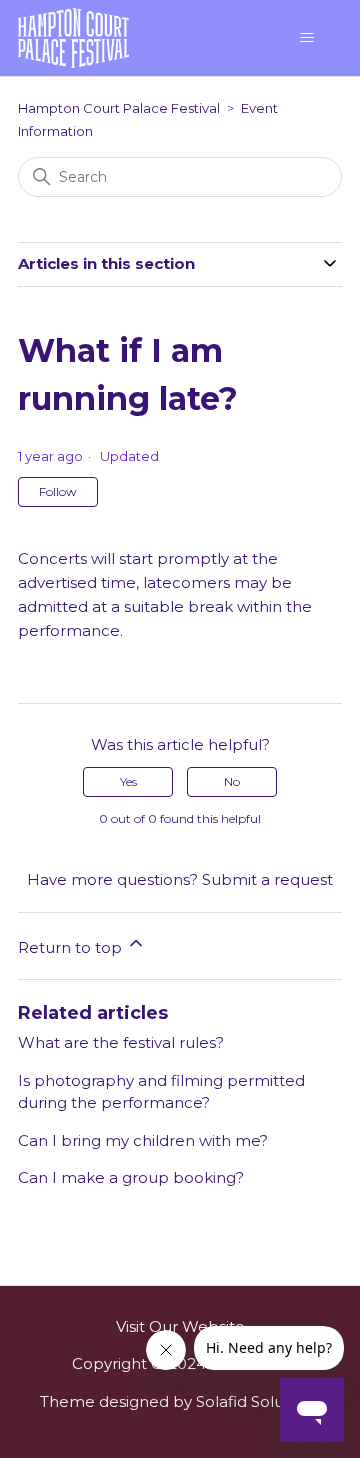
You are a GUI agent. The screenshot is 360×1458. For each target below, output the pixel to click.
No (232, 781)
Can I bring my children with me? (143, 1140)
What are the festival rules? (121, 1042)
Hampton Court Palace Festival (119, 108)
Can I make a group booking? (131, 1177)
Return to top (72, 947)
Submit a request (267, 879)
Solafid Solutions (258, 1401)
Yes (128, 781)
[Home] (73, 36)
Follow (58, 491)
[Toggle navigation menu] (306, 38)
